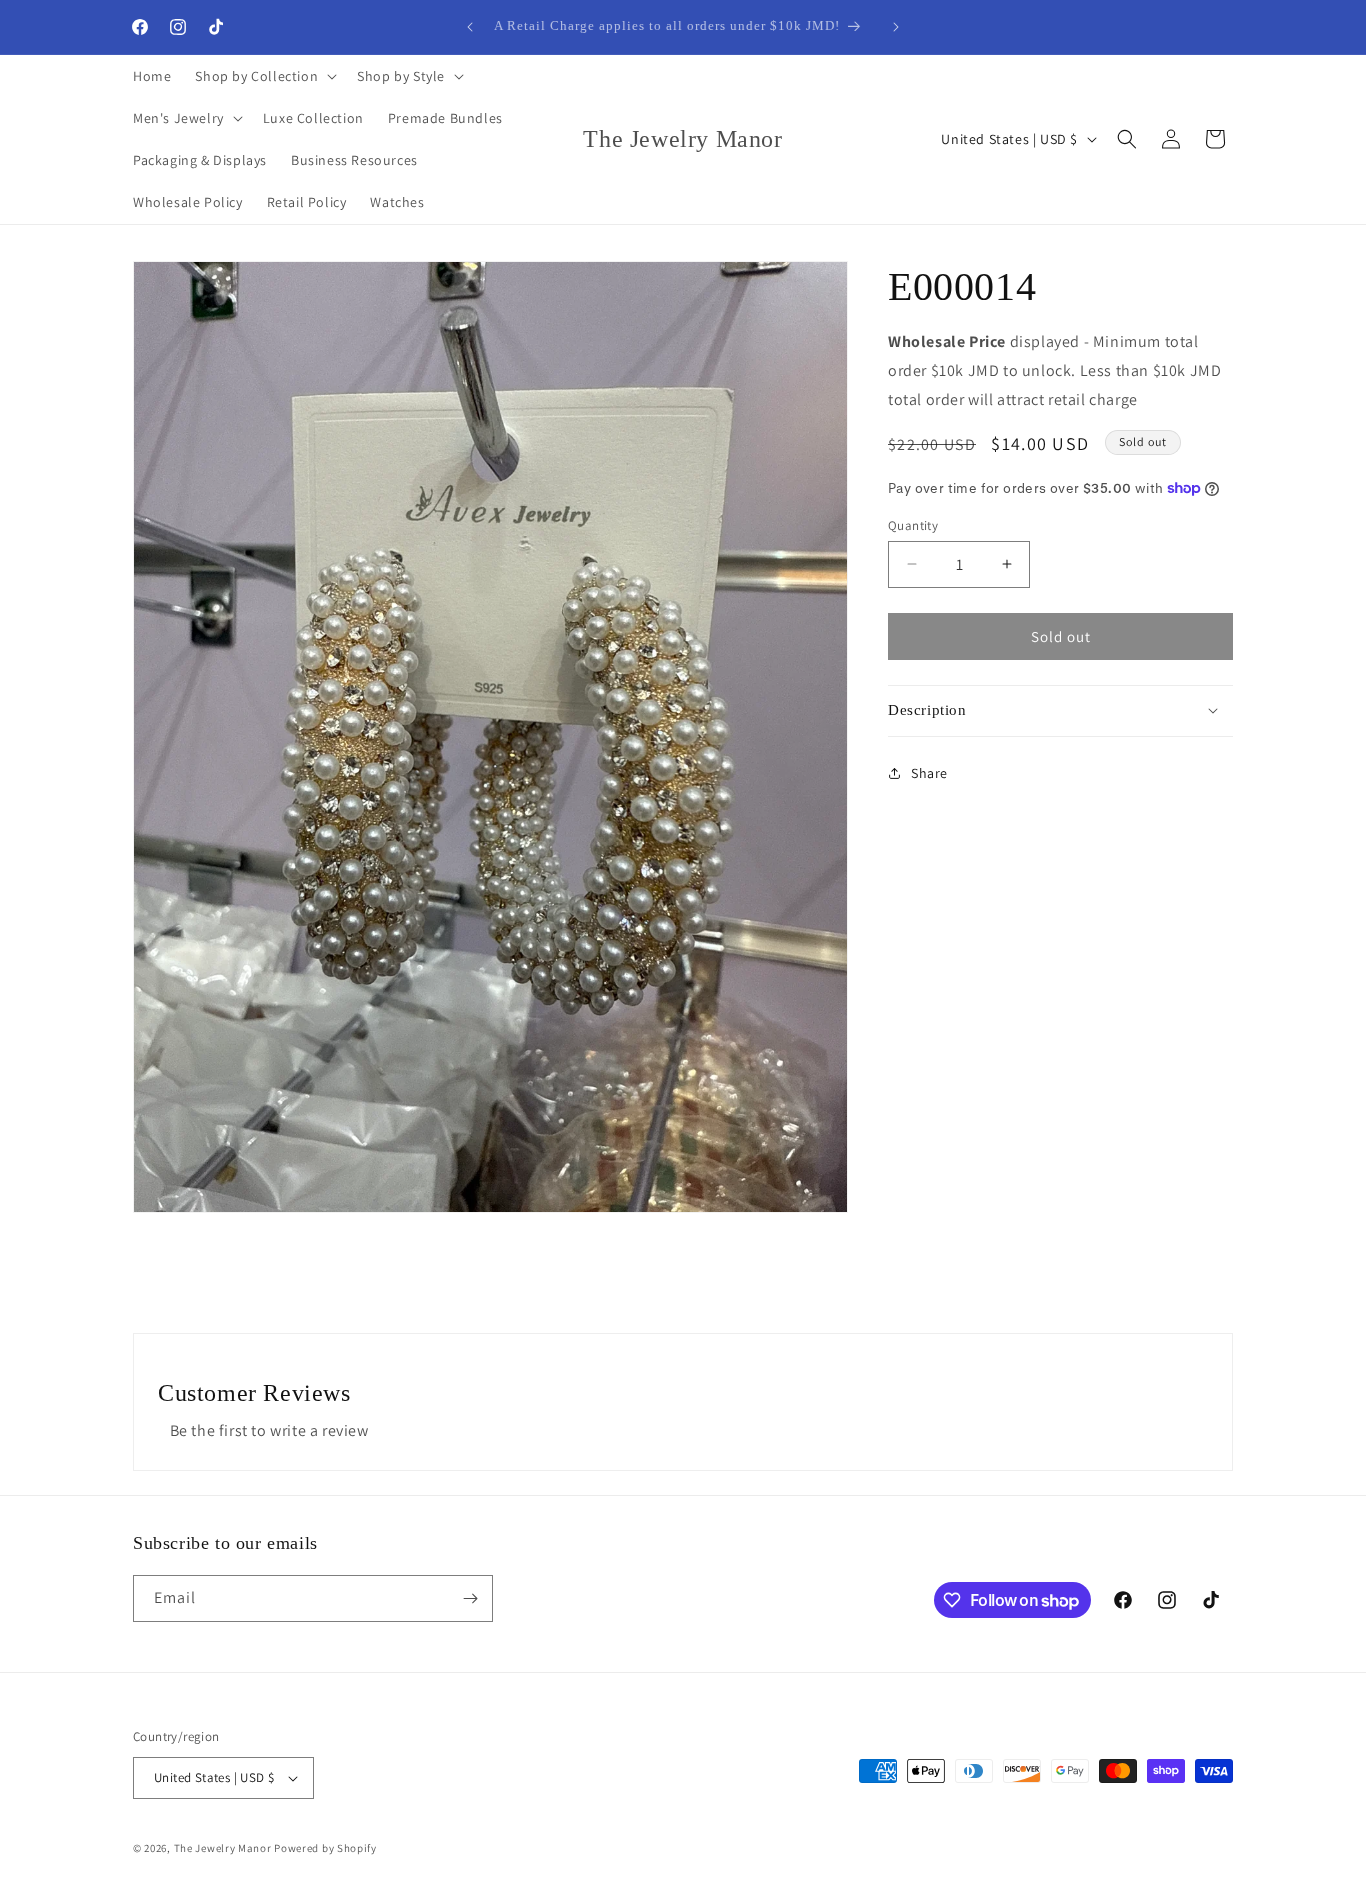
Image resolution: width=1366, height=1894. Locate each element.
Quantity (913, 524)
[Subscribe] (470, 1598)
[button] (264, 76)
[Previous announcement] (470, 27)
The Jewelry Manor (223, 1848)
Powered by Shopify (325, 1848)
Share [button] (929, 772)
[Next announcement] (896, 27)
